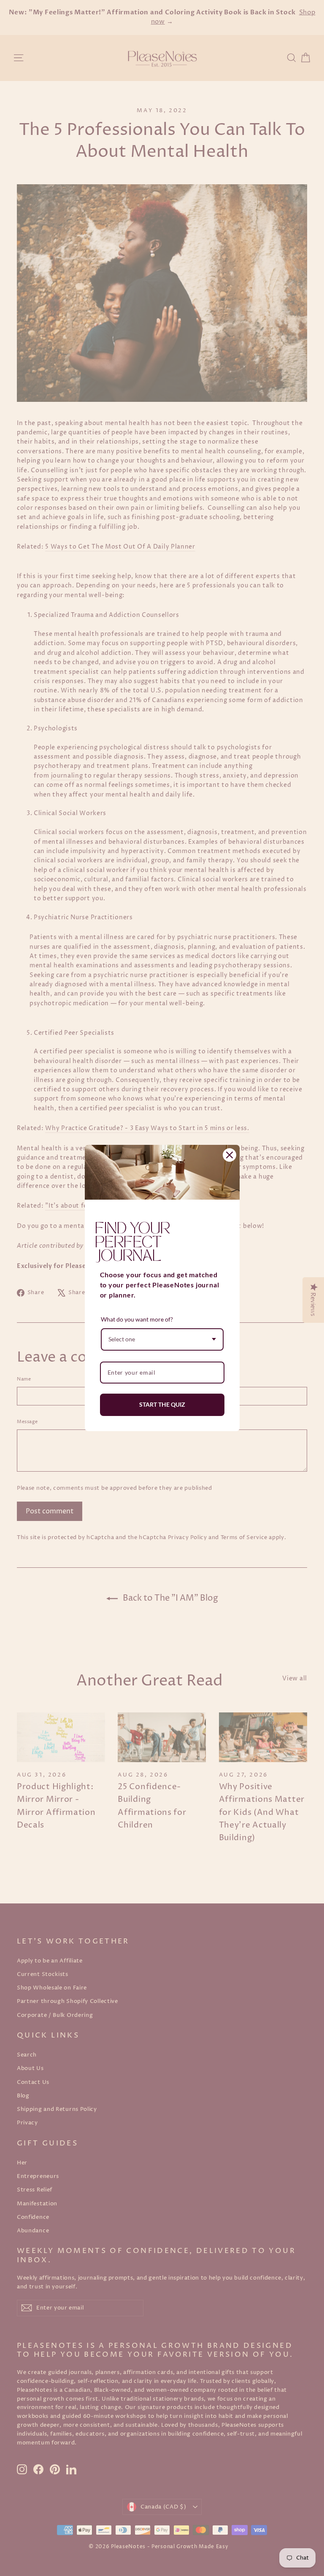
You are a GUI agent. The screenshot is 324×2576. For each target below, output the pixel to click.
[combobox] (162, 1339)
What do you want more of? (137, 1319)
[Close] (229, 1155)
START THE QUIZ (162, 1404)
